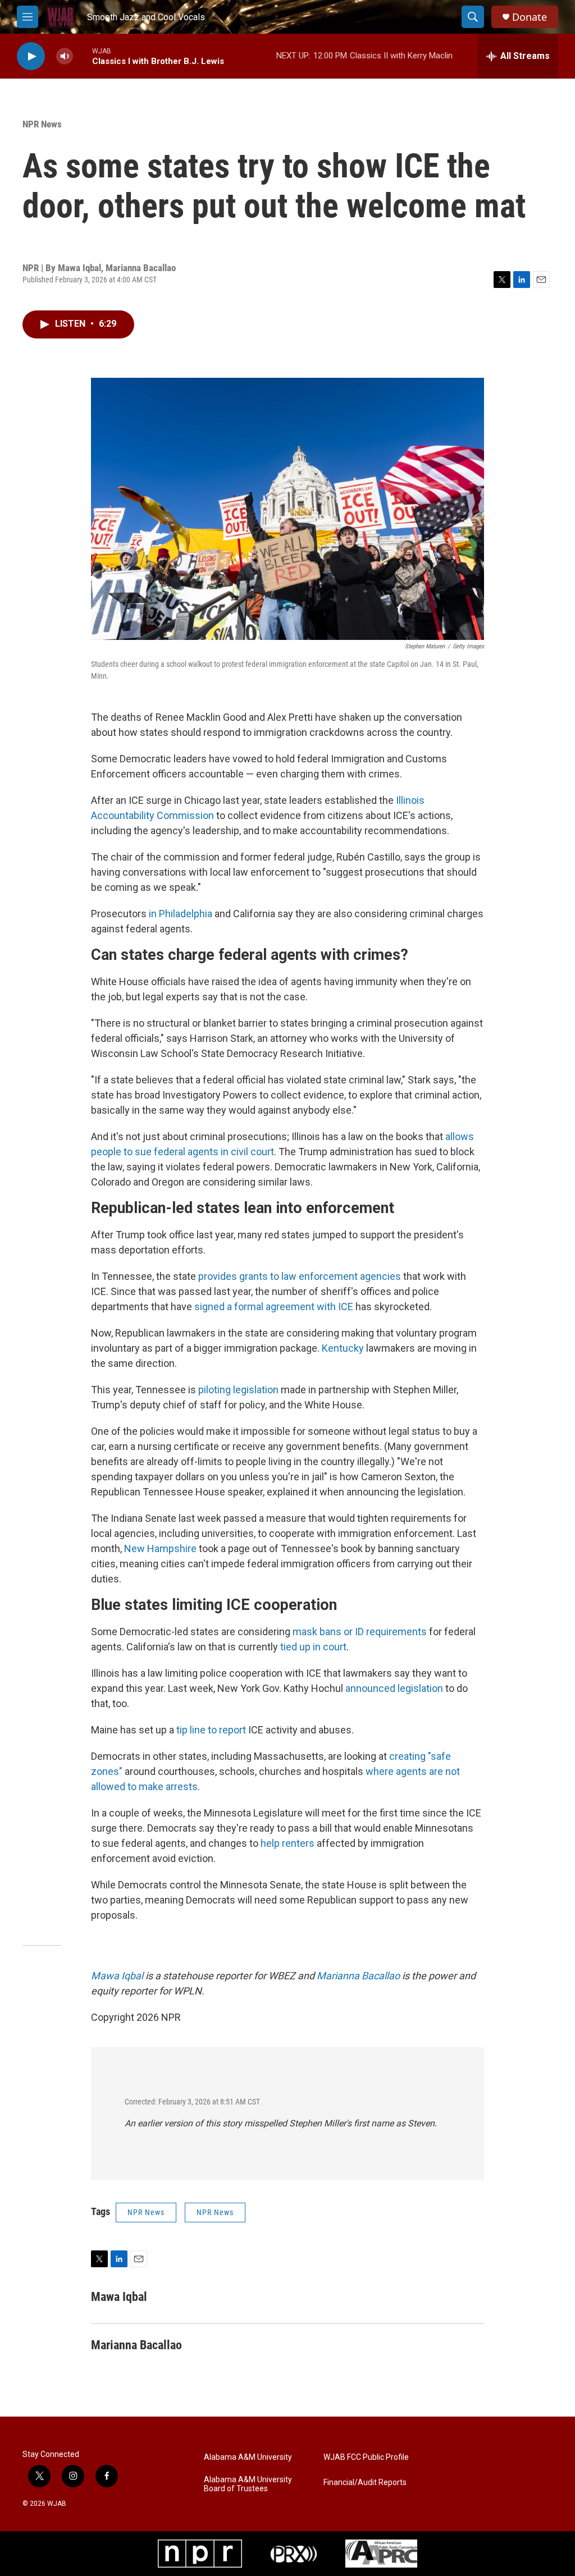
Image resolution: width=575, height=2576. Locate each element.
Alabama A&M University (248, 2457)
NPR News (42, 124)
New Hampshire (160, 1548)
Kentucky (343, 1348)
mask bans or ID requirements (360, 1632)
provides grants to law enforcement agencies (300, 1276)
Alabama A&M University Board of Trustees (248, 2484)
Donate (530, 17)
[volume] (65, 56)
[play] (31, 56)
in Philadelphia (181, 914)
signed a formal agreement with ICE (274, 1307)
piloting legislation (238, 1390)
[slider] (83, 56)
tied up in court (313, 1647)
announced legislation (394, 1688)
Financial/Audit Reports (365, 2483)
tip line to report (211, 1730)
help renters (287, 1843)
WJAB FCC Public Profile (366, 2457)
